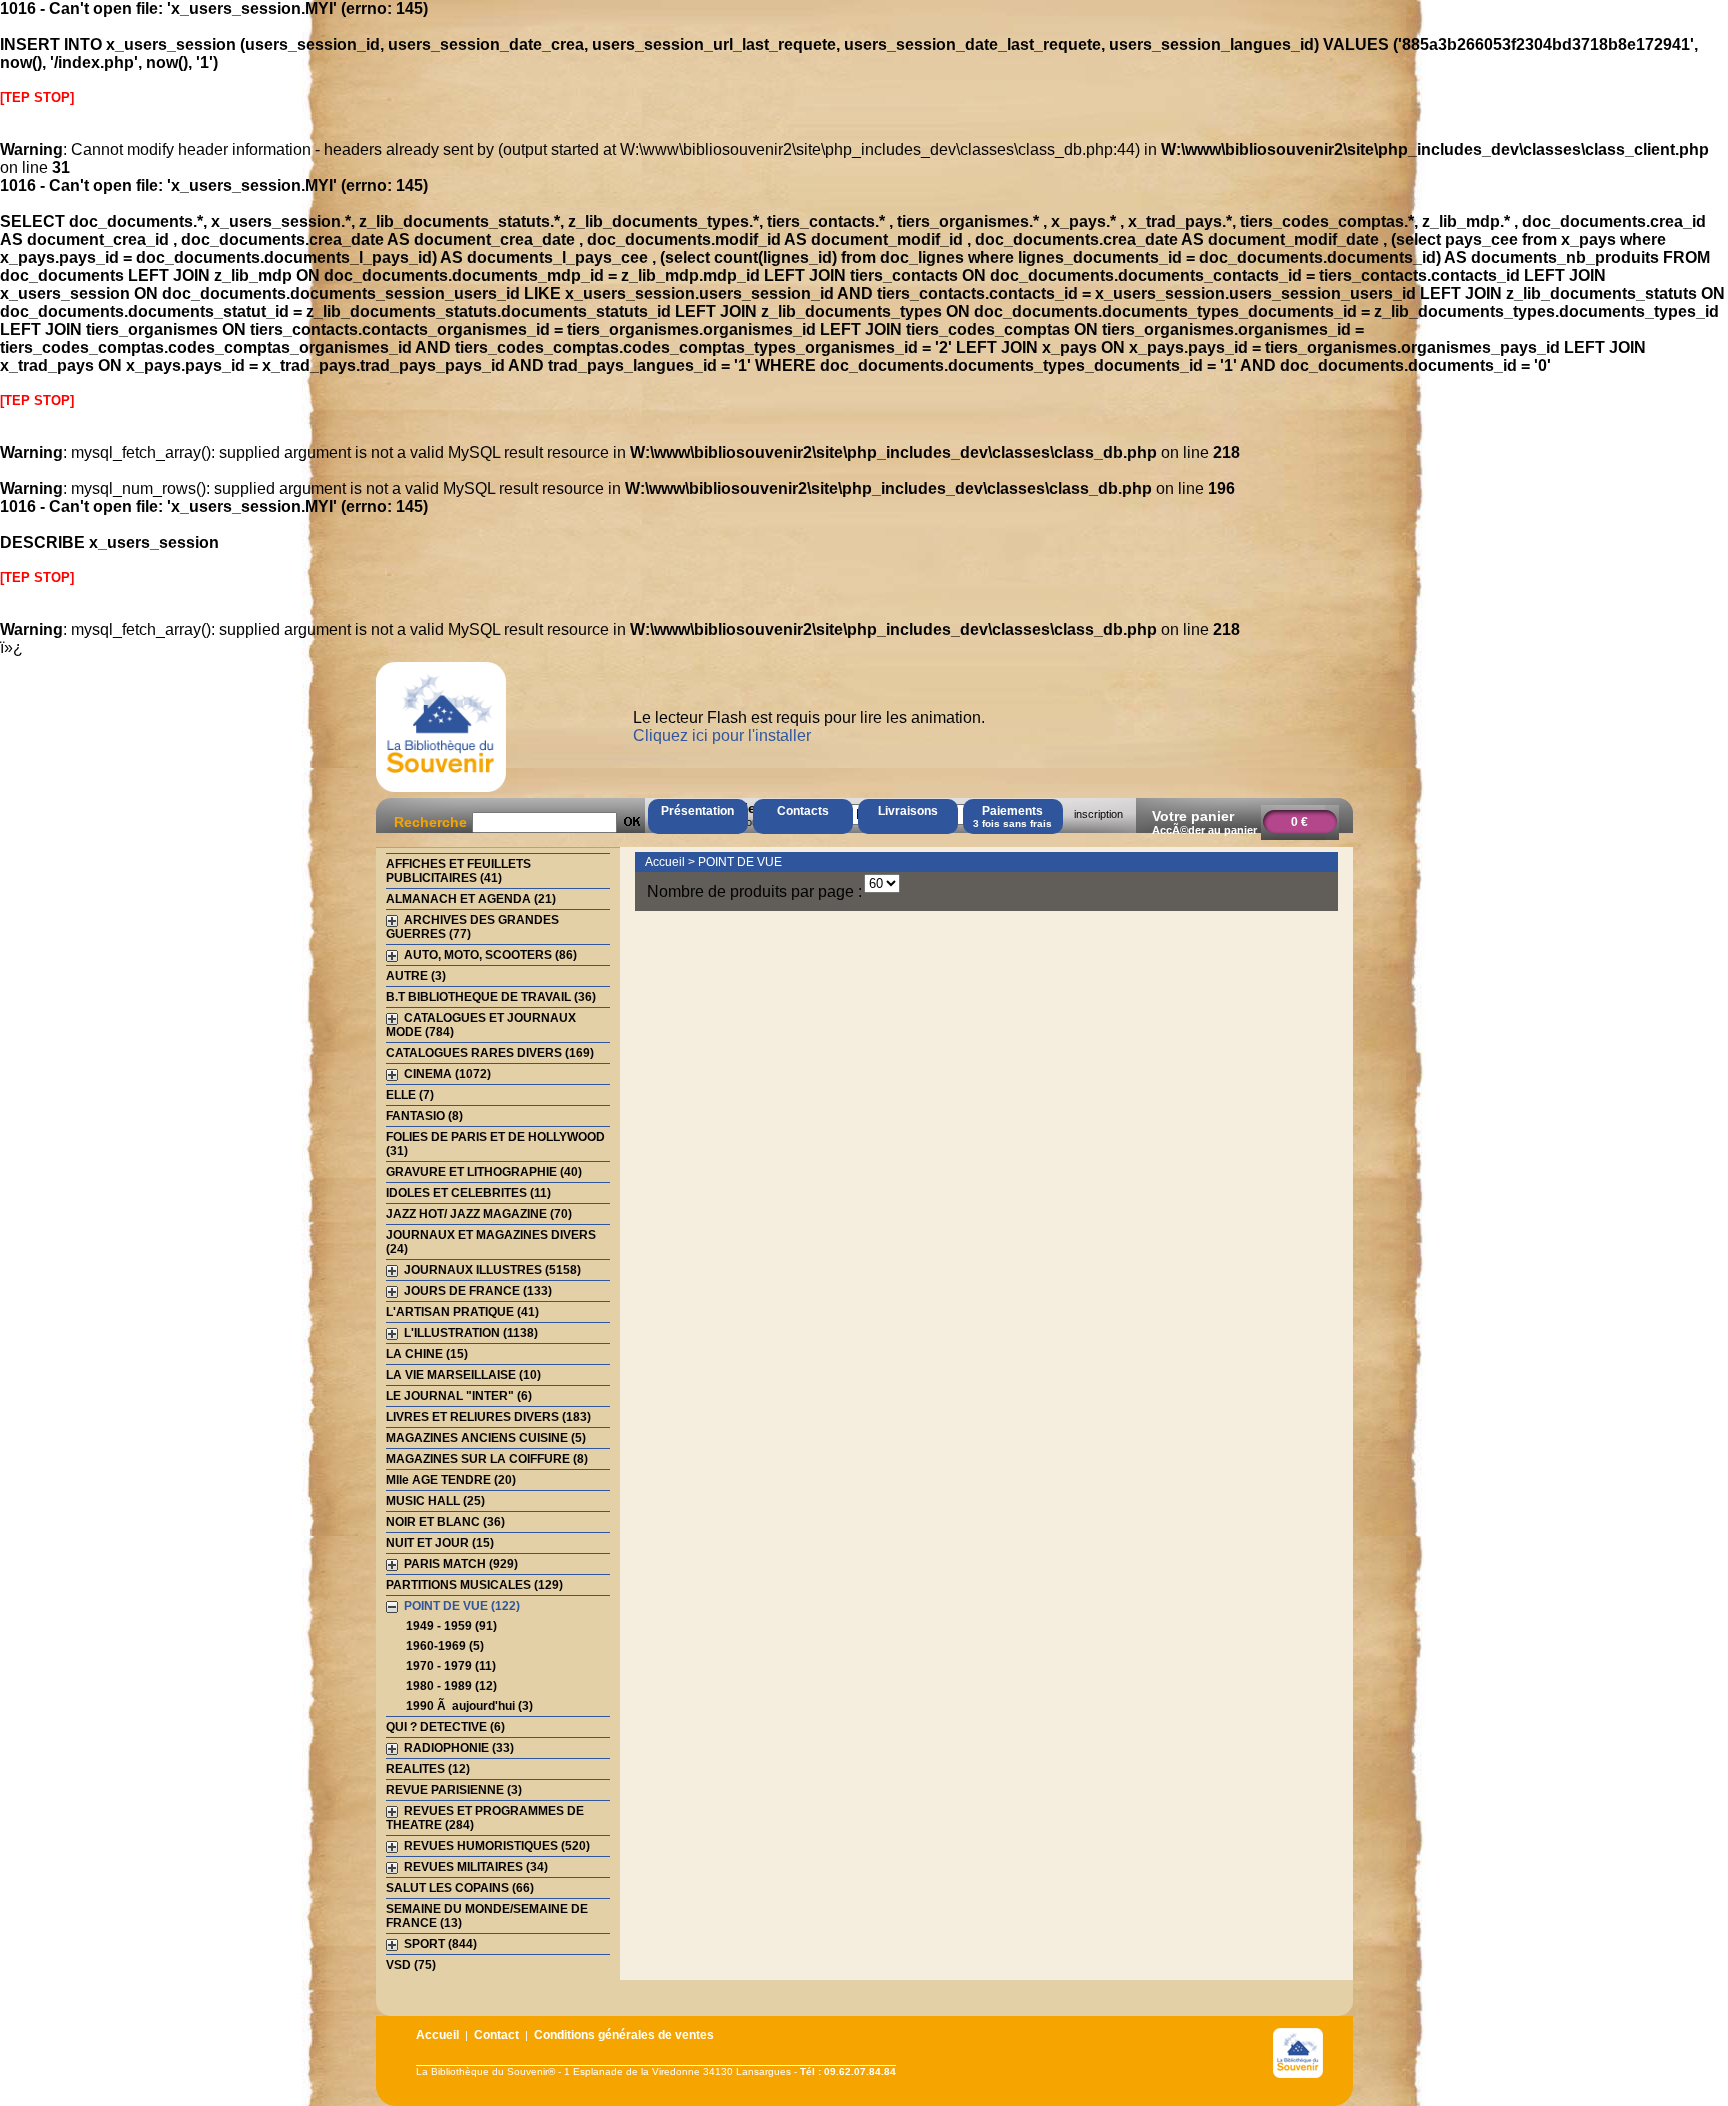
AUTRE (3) (416, 976)
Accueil (665, 862)
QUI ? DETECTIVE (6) (445, 1727)
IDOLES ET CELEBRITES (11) (468, 1193)
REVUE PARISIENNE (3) (454, 1790)
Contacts (803, 811)
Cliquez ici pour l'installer (722, 735)
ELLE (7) (410, 1095)
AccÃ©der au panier (1204, 830)
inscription (1098, 814)
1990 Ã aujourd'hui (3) (469, 1706)
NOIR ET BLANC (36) (445, 1522)
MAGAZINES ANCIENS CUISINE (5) (486, 1438)
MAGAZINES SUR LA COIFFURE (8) (487, 1459)
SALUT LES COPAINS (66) (460, 1888)
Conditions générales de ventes (624, 2035)
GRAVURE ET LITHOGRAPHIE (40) (484, 1172)
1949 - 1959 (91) (451, 1626)
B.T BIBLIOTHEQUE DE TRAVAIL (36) (491, 997)
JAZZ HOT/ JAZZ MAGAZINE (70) (479, 1214)
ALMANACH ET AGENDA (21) (471, 899)
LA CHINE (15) (427, 1354)
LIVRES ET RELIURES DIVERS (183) (488, 1417)
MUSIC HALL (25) (435, 1501)
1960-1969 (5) (445, 1646)
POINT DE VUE (740, 862)
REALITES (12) (428, 1769)
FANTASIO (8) (424, 1116)
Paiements (1012, 816)
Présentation (697, 811)
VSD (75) (411, 1965)
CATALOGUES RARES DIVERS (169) (490, 1053)
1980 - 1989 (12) (451, 1686)
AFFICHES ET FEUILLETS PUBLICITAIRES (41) (458, 871)
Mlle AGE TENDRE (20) (451, 1480)
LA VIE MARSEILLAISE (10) (463, 1375)
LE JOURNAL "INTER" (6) (459, 1396)
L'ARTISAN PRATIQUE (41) (462, 1312)
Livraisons (908, 811)
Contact (496, 2035)
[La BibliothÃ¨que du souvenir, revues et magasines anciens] (441, 791)
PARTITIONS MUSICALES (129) (474, 1585)
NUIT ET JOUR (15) (440, 1543)
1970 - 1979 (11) (451, 1666)
